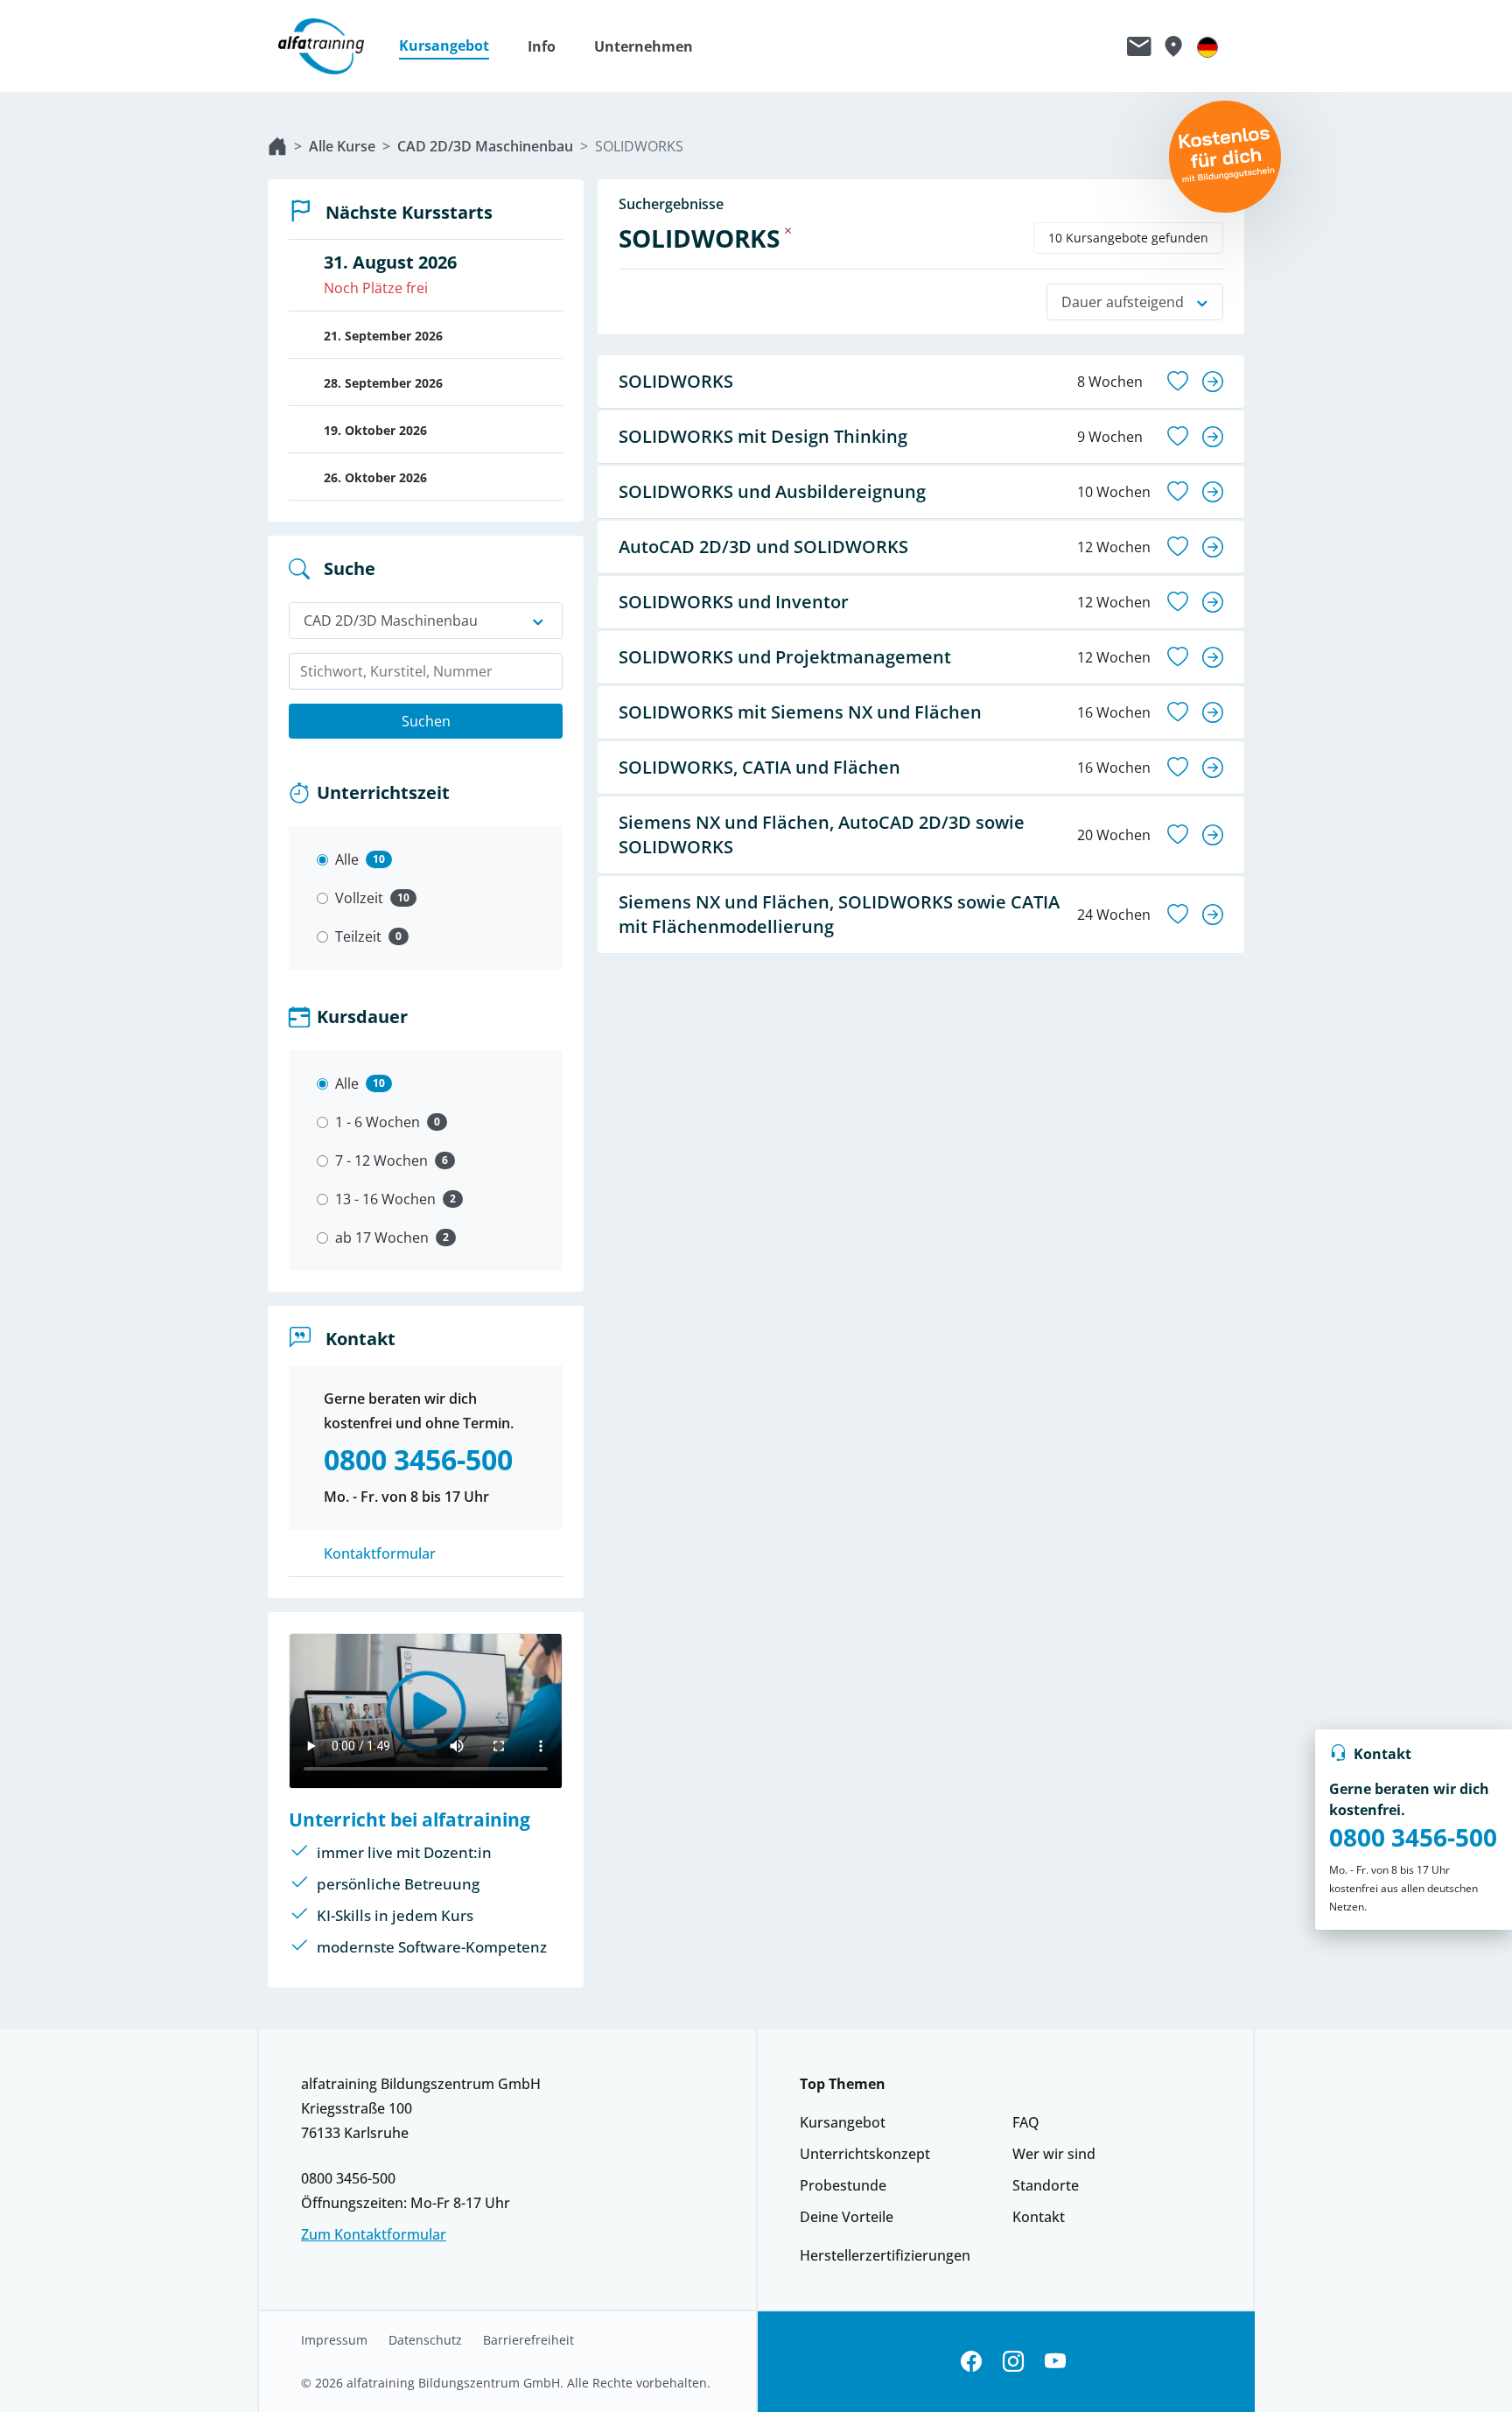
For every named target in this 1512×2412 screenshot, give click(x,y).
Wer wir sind (1054, 2154)
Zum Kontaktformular (374, 2234)
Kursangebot (843, 2122)
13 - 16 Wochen (385, 1199)
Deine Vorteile (847, 2217)
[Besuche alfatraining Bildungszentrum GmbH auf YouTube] (1055, 2362)
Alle (347, 859)
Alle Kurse (342, 146)
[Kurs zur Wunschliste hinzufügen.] (1178, 382)
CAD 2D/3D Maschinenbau (485, 146)
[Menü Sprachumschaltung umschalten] (1207, 46)
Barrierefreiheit (528, 2340)
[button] (453, 46)
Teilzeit (358, 936)
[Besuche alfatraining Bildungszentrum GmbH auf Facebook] (971, 2362)
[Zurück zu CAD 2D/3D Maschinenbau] (788, 230)
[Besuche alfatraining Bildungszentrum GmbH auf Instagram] (1013, 2362)
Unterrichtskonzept (865, 2154)
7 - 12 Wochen (381, 1160)
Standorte (1046, 2185)
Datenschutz (425, 2340)
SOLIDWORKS (639, 146)
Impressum (334, 2340)
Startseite (277, 146)
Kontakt (1039, 2217)
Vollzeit (359, 898)
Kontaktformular (380, 1553)
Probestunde (843, 2185)
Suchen (426, 721)
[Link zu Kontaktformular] (1139, 46)
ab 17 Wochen (382, 1238)
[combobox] (426, 671)
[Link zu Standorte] (1173, 46)
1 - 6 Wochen (378, 1122)
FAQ (1026, 2122)
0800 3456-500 (1413, 1837)
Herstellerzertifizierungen (885, 2255)
